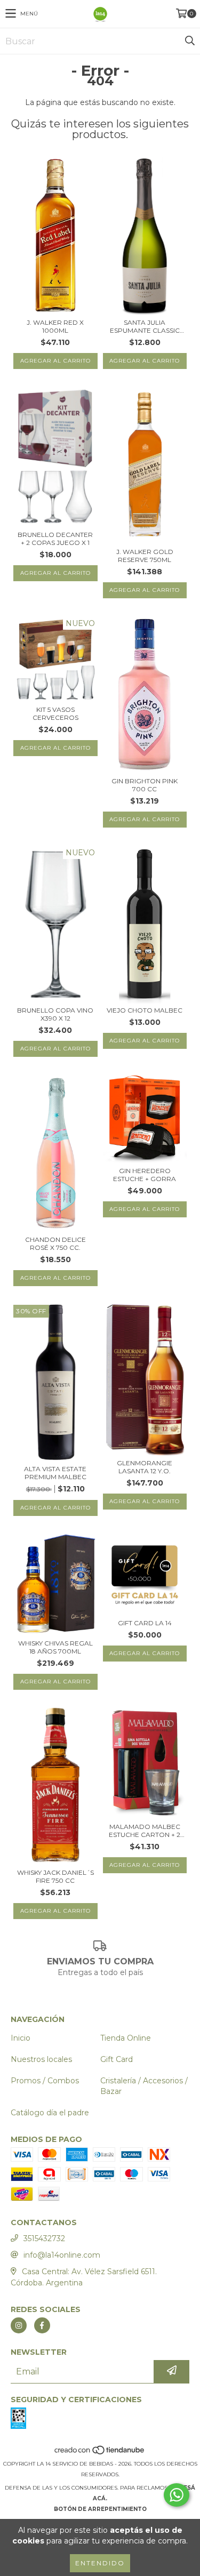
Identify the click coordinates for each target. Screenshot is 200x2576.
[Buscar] (189, 41)
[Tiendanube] (100, 2453)
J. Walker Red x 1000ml (55, 326)
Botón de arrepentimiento (100, 2509)
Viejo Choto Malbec (145, 1010)
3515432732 (44, 2238)
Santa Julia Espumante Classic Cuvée (145, 326)
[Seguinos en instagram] (19, 2325)
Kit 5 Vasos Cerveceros (55, 713)
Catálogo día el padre (50, 2113)
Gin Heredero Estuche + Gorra (145, 1175)
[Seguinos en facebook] (42, 2325)
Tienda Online (126, 2038)
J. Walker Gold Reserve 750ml (145, 556)
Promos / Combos (45, 2081)
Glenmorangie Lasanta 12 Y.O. (145, 1467)
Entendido (100, 2563)
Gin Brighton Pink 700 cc (145, 785)
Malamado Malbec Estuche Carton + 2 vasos (145, 1831)
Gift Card (117, 2059)
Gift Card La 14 (145, 1623)
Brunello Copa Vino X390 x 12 (55, 1014)
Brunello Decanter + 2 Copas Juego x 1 (55, 539)
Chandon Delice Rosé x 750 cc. (55, 1243)
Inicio (21, 2038)
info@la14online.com (62, 2255)
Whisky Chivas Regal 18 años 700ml (55, 1647)
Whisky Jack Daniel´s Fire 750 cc (55, 1876)
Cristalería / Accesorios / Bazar (144, 2086)
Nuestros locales (41, 2059)
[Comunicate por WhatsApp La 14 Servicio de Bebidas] (177, 2495)
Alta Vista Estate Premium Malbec (55, 1473)
